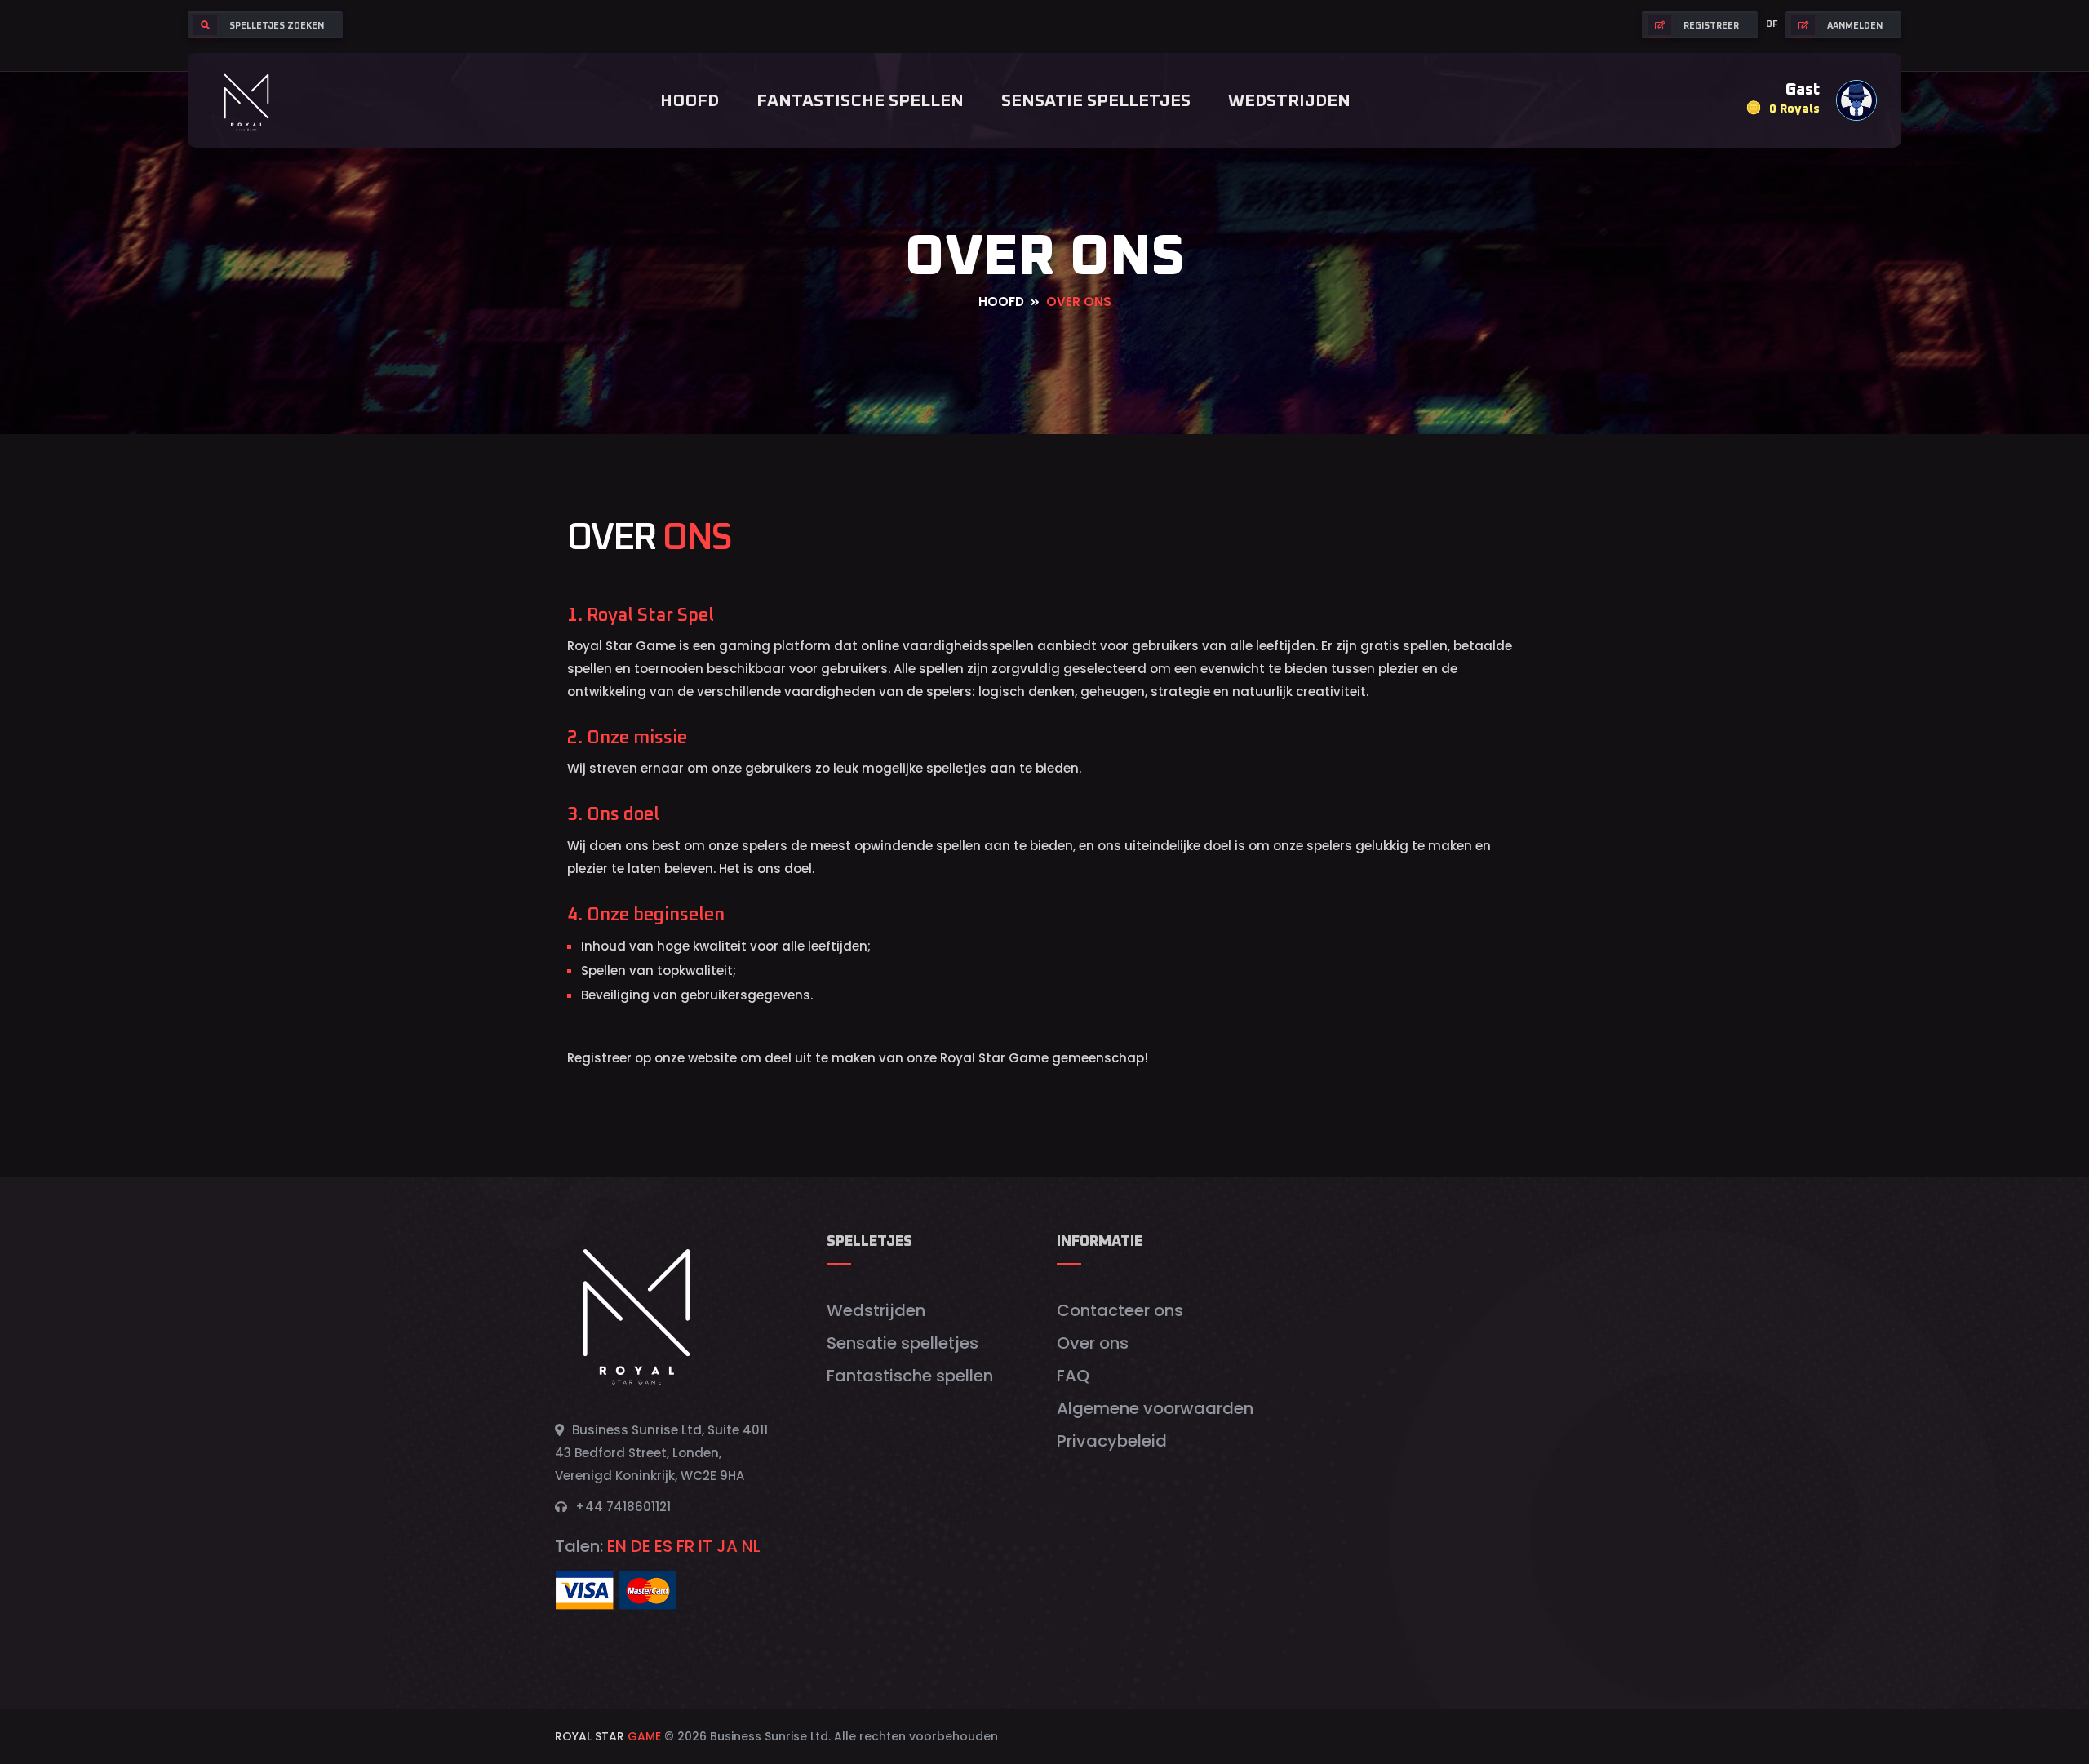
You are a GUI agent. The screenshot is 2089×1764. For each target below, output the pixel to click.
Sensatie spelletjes (1096, 101)
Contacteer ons (1120, 1310)
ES (663, 1546)
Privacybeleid (1112, 1441)
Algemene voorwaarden (1155, 1408)
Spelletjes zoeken (277, 26)
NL (751, 1546)
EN (617, 1546)
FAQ (1073, 1376)
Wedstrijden (1289, 101)
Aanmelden (1855, 26)
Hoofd (690, 101)
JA (727, 1546)
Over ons (1093, 1343)
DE (641, 1546)
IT (705, 1546)
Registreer (1711, 26)
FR (685, 1546)
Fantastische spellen (860, 101)
